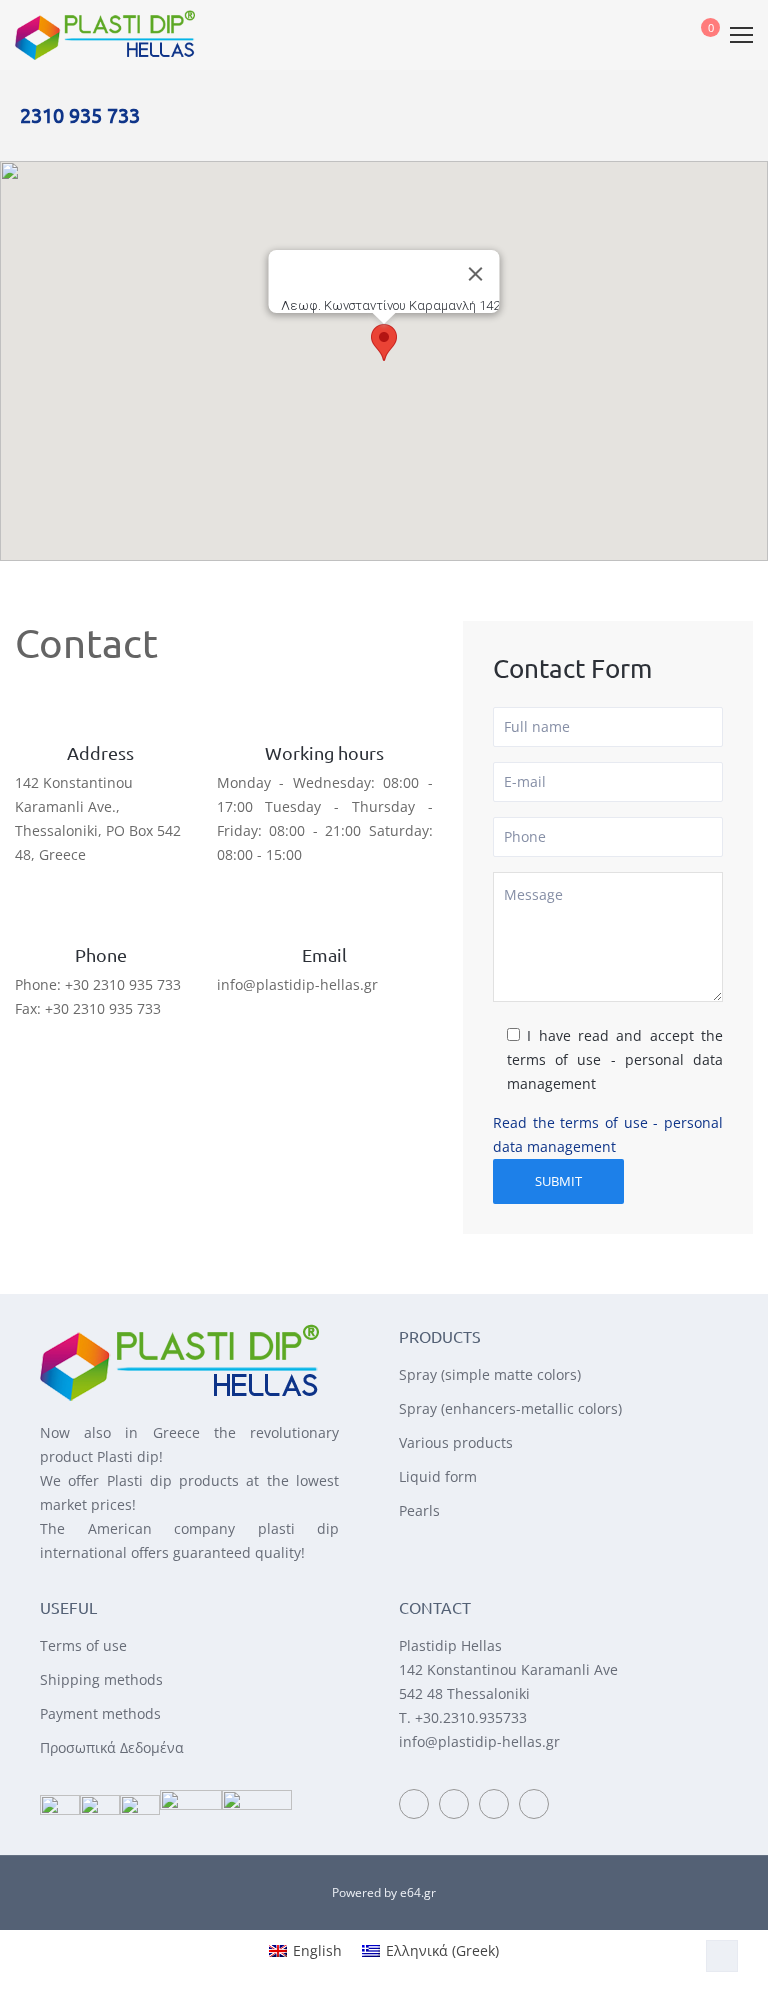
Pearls (419, 1510)
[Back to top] (722, 1956)
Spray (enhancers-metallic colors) (510, 1408)
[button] (384, 342)
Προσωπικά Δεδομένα (112, 1747)
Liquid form (438, 1476)
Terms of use (83, 1645)
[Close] (476, 274)
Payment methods (100, 1713)
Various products (456, 1442)
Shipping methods (101, 1679)
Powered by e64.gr (384, 1892)
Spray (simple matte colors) (490, 1374)
